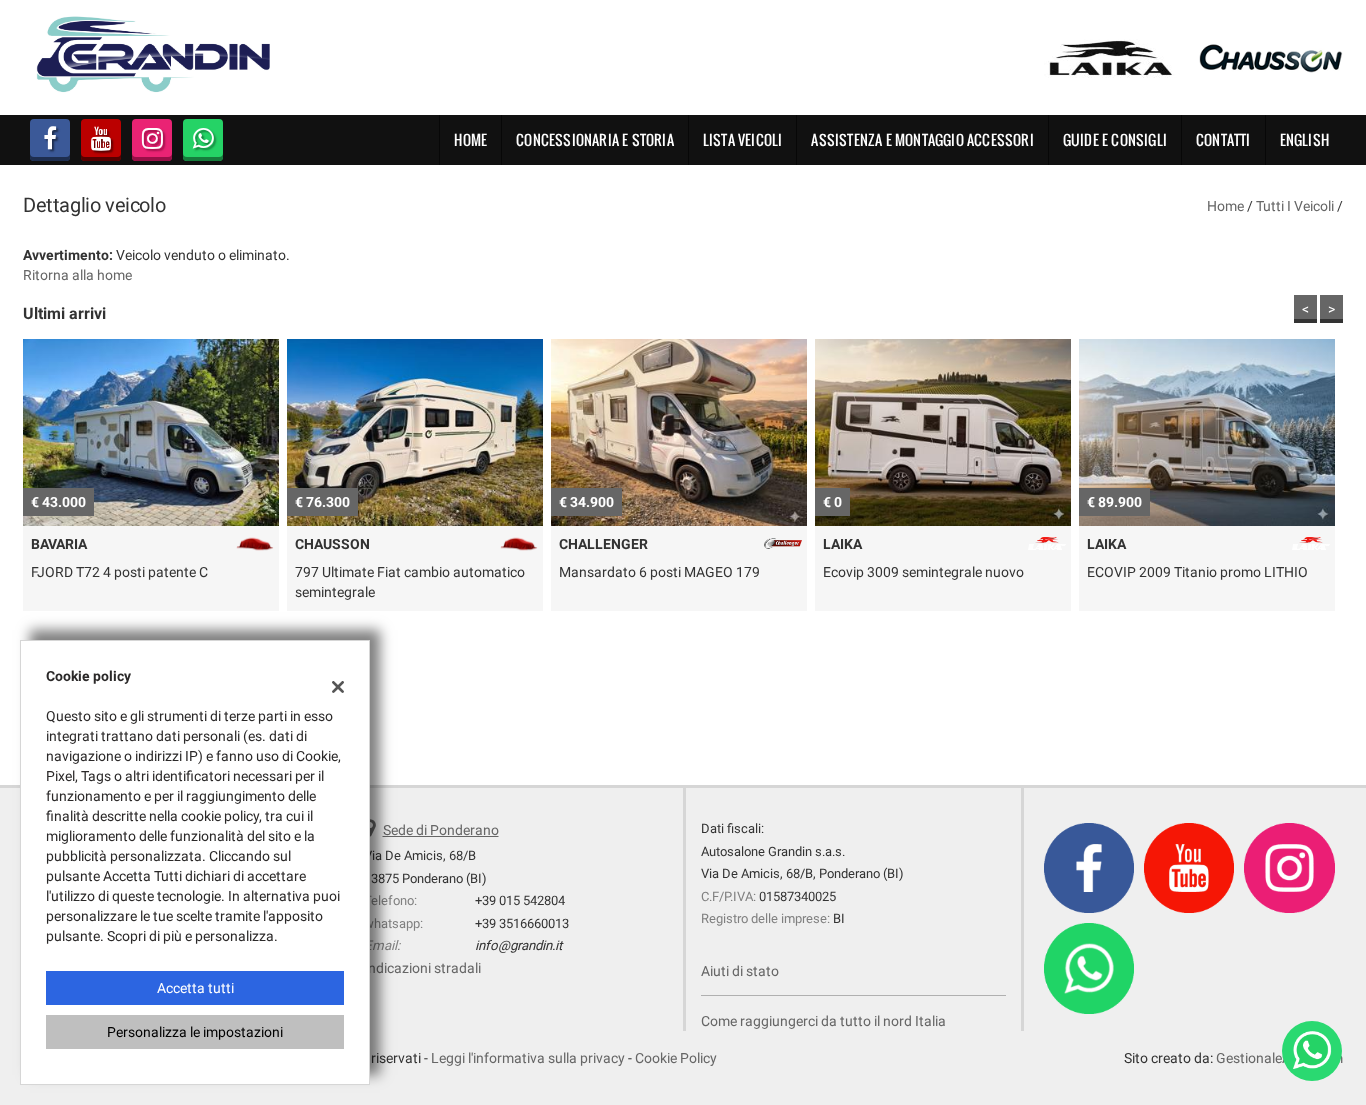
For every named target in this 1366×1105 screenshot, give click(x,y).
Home (470, 139)
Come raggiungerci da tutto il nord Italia (823, 1021)
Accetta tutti (195, 988)
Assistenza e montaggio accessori (922, 139)
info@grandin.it (518, 945)
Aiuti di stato (740, 971)
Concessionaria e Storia (595, 139)
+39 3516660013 (522, 923)
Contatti (1223, 139)
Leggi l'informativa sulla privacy (528, 1058)
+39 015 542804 (520, 900)
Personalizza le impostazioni (195, 1032)
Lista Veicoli (743, 139)
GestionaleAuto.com (1279, 1058)
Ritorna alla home (77, 275)
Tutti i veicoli (1295, 206)
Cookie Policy (676, 1058)
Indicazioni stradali (422, 968)
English (1304, 139)
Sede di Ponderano (441, 830)
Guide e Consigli (1115, 139)
